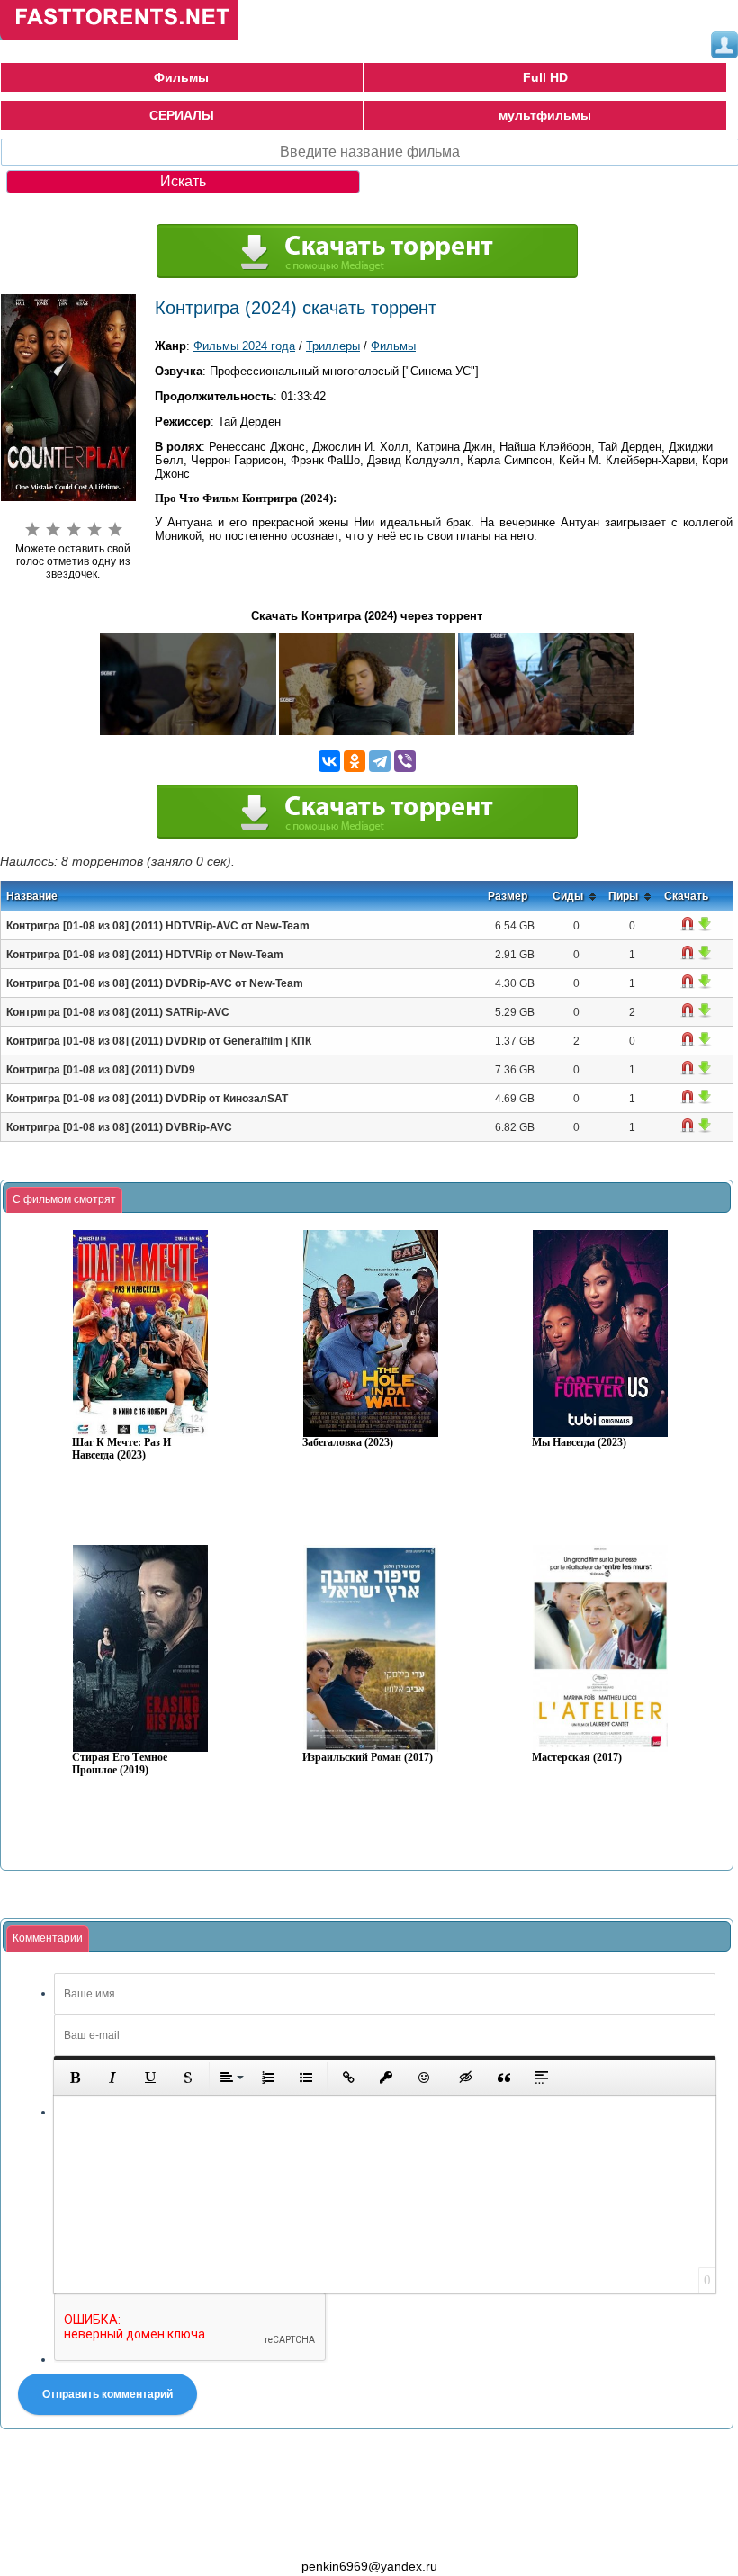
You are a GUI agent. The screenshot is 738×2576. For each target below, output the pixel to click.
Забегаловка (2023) (348, 1443)
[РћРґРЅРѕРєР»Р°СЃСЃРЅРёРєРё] (355, 761)
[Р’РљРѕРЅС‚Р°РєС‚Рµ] (329, 761)
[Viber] (405, 761)
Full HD (545, 77)
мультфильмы (545, 115)
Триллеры (333, 346)
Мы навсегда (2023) (579, 1443)
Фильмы (181, 77)
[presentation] (64, 1200)
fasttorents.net (99, 2534)
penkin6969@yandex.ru (369, 2566)
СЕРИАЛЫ (182, 115)
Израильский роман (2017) (368, 1758)
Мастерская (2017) (577, 1758)
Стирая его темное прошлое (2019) (120, 1764)
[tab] (64, 1200)
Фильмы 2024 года (244, 346)
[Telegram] (380, 761)
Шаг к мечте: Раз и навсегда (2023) (121, 1449)
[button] (75, 2078)
